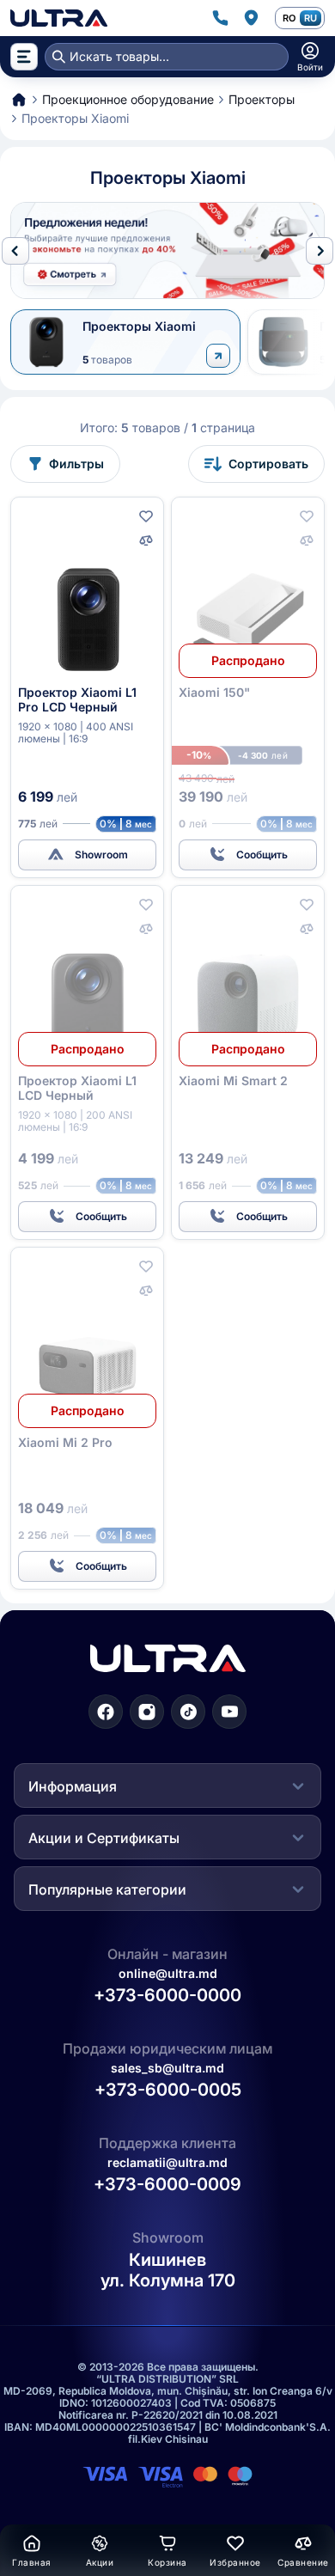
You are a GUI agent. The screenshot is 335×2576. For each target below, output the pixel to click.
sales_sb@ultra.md (167, 2068)
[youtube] (229, 1712)
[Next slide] (320, 251)
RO (289, 18)
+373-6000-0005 (168, 2091)
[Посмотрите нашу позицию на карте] (251, 18)
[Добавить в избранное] (146, 516)
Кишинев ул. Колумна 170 (168, 2271)
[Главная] (59, 18)
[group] (167, 251)
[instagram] (147, 1712)
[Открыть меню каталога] (24, 57)
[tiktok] (188, 1712)
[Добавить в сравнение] (146, 540)
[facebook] (106, 1712)
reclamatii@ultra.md (167, 2163)
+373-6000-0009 (167, 2185)
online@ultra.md (168, 1973)
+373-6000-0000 (167, 1995)
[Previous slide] (15, 251)
